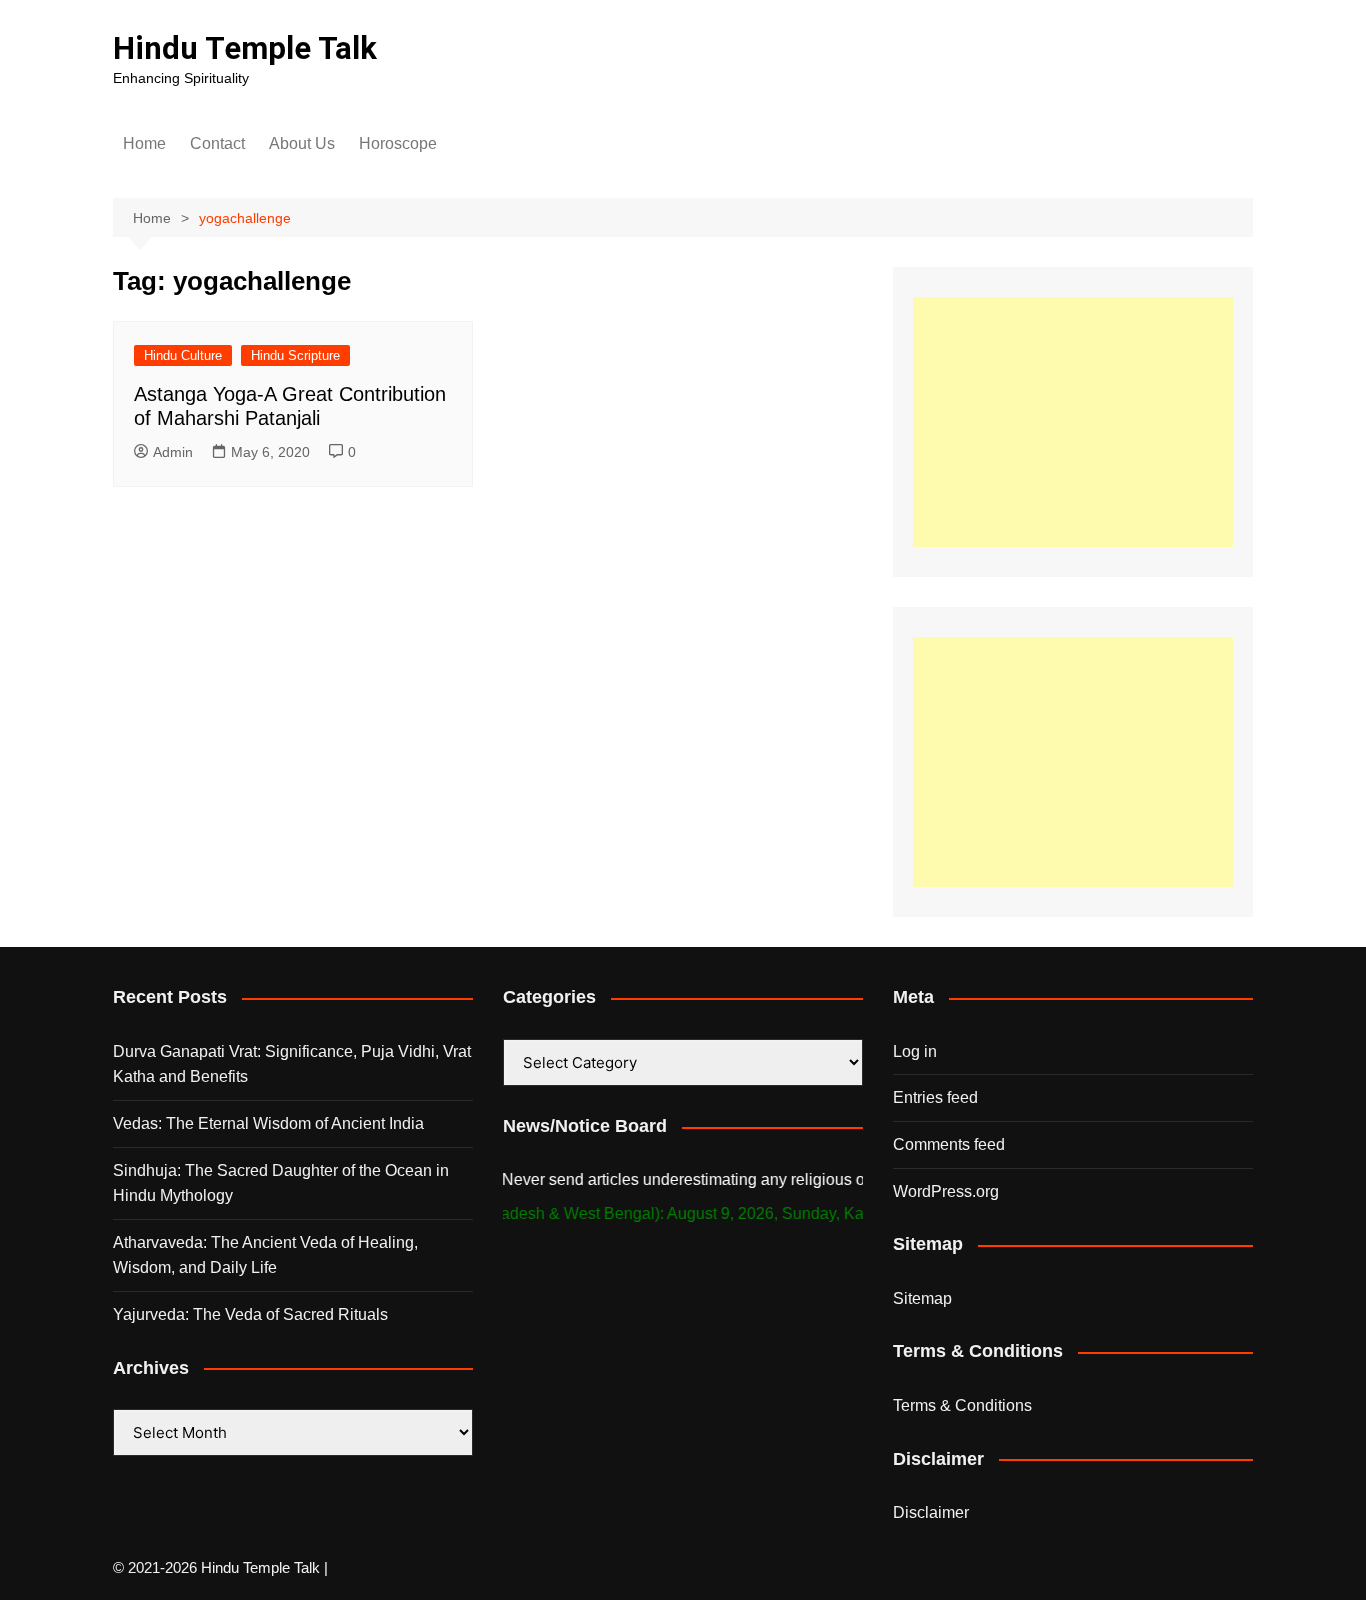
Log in (915, 1051)
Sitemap (922, 1298)
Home (144, 143)
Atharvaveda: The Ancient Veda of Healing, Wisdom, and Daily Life (265, 1255)
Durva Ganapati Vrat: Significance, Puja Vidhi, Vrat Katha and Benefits (292, 1064)
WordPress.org (946, 1191)
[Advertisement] (1073, 422)
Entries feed (935, 1097)
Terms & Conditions (962, 1405)
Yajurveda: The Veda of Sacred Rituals (250, 1314)
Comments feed (949, 1144)
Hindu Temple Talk (245, 48)
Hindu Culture (183, 355)
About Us (302, 143)
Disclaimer (931, 1512)
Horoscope (398, 143)
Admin (173, 452)
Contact (217, 143)
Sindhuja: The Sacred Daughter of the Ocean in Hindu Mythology (281, 1183)
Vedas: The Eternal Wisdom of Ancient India (268, 1123)
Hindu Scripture (295, 355)
